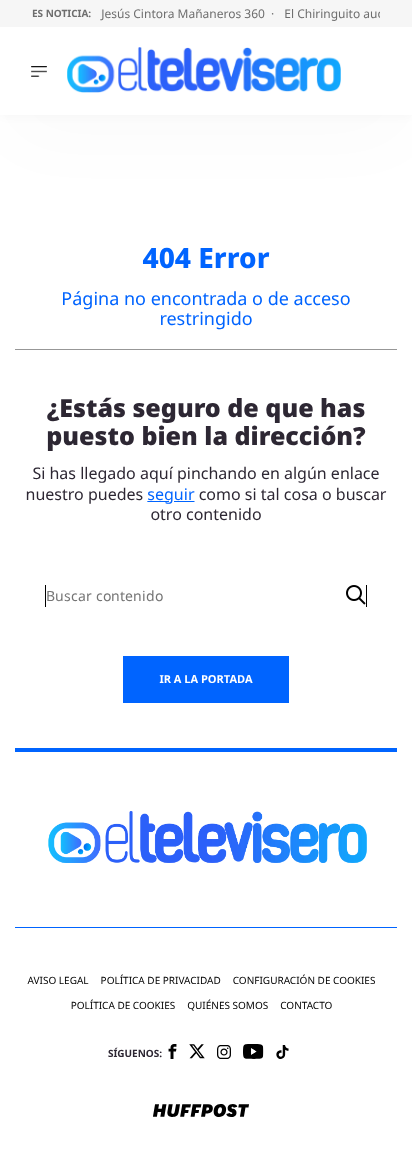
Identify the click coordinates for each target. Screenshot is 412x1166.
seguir (170, 494)
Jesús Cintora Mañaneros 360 (184, 13)
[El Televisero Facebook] (172, 1053)
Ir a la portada (205, 679)
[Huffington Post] (201, 1112)
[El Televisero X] (197, 1053)
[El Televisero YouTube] (253, 1052)
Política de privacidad (161, 980)
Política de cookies (123, 1005)
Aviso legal (58, 980)
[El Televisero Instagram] (224, 1053)
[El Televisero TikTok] (282, 1053)
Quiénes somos (227, 1005)
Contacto (306, 1005)
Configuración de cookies (304, 980)
